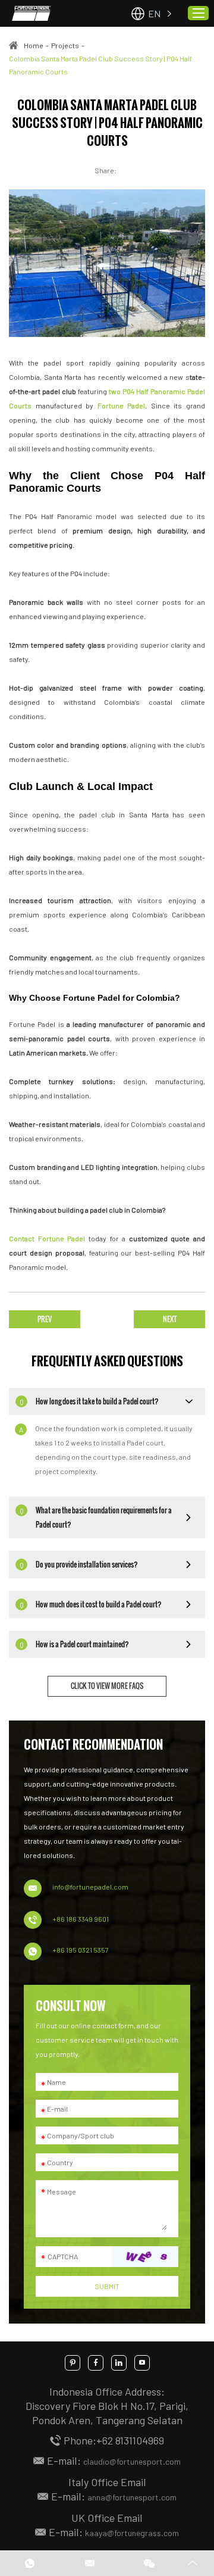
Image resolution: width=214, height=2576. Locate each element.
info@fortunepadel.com (90, 1887)
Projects (65, 45)
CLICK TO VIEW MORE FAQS (107, 1686)
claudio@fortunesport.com (132, 2461)
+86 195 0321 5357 (81, 1950)
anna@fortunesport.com (132, 2497)
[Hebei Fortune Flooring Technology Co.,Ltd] (31, 14)
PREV (45, 1319)
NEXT (170, 1319)
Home (34, 45)
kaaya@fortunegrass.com (132, 2533)
